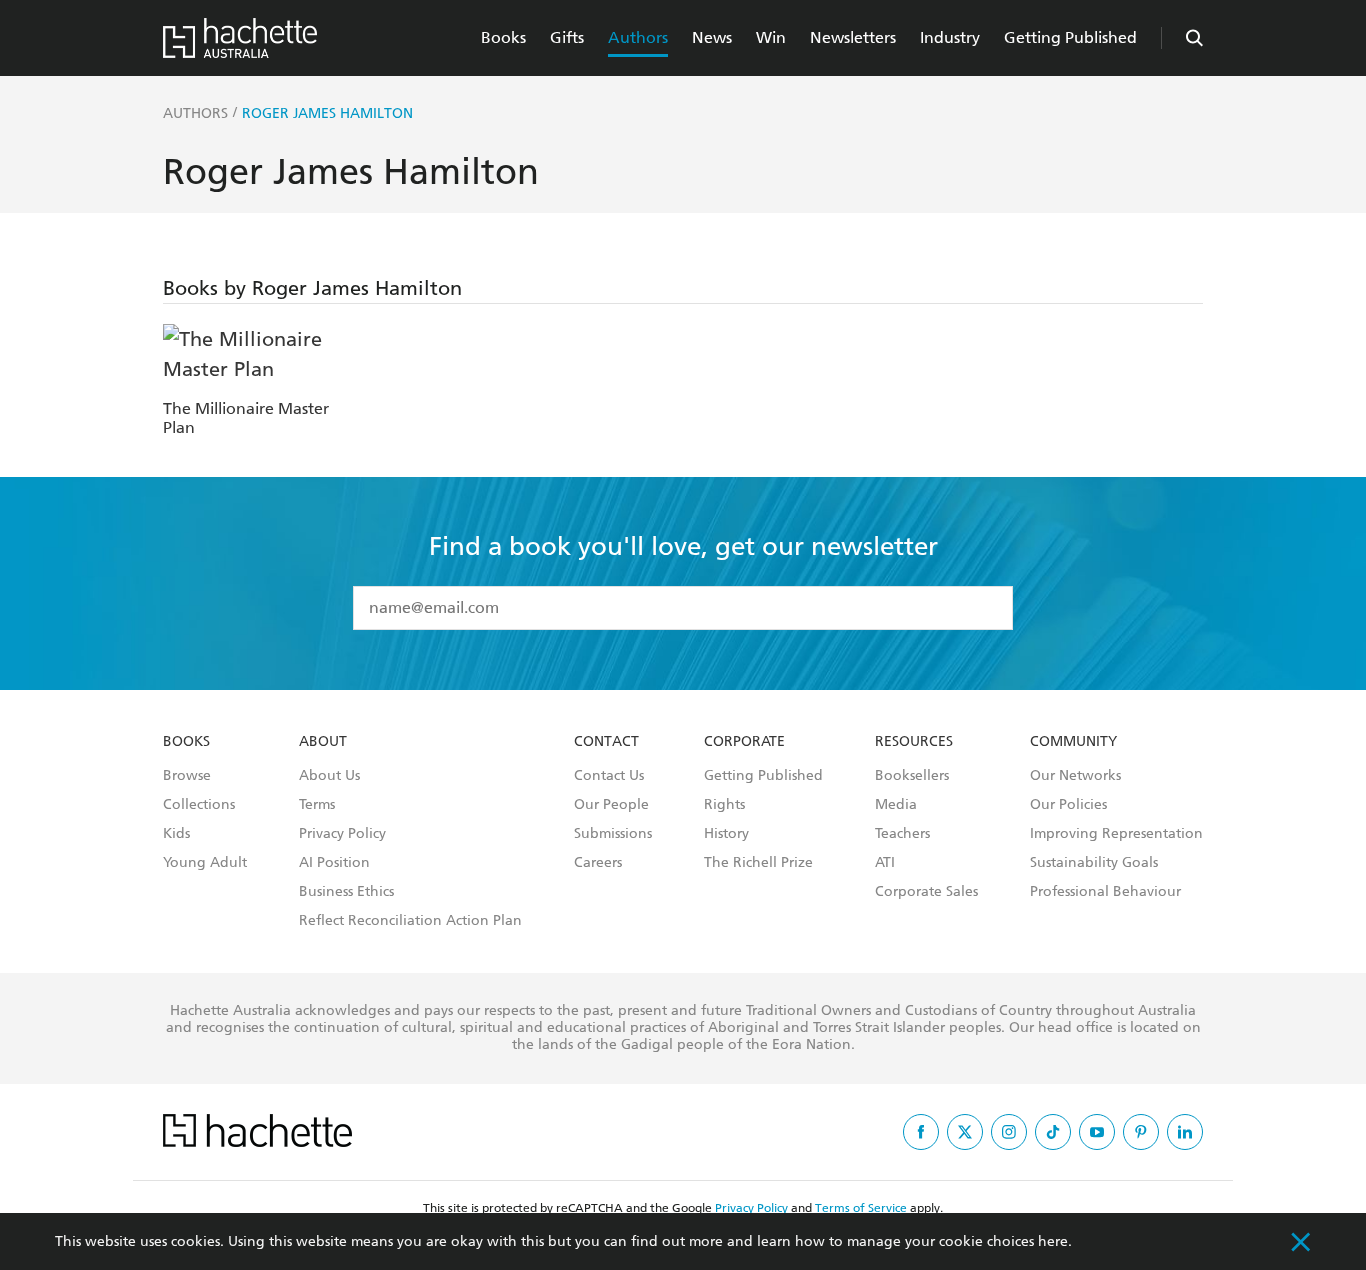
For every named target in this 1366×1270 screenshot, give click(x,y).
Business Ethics (346, 892)
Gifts (567, 37)
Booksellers (912, 776)
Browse (187, 776)
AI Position (334, 863)
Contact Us (609, 776)
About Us (329, 776)
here (1053, 1241)
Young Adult (205, 863)
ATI (885, 863)
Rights (724, 805)
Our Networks (1075, 776)
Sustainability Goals (1094, 863)
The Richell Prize (758, 863)
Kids (176, 834)
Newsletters (853, 37)
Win (771, 37)
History (726, 834)
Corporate (744, 742)
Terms (317, 805)
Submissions (613, 834)
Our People (611, 805)
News (712, 37)
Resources (914, 742)
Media (896, 805)
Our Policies (1068, 805)
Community (1073, 742)
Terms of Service (861, 1208)
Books (503, 37)
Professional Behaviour (1105, 892)
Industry (950, 37)
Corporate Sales (926, 892)
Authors (638, 37)
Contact (606, 742)
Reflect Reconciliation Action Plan (410, 921)
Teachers (902, 834)
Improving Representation (1116, 834)
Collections (199, 805)
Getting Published (1070, 37)
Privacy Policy (342, 834)
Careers (598, 863)
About (323, 742)
